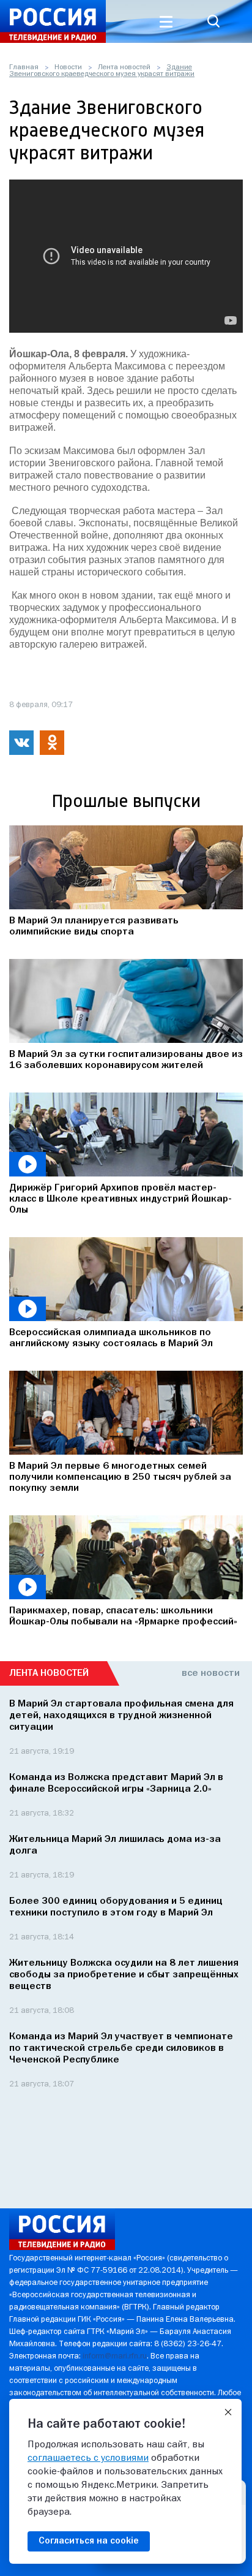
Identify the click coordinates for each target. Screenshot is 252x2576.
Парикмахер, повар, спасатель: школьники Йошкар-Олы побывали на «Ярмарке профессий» (123, 1616)
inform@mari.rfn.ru (115, 2356)
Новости (68, 67)
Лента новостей (124, 67)
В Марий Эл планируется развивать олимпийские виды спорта (94, 926)
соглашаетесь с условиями (88, 2458)
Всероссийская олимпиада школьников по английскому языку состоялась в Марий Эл (111, 1338)
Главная (24, 67)
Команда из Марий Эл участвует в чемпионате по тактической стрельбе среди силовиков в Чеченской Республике (121, 2048)
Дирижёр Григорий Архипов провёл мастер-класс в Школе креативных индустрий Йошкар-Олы (120, 1199)
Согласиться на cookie (89, 2541)
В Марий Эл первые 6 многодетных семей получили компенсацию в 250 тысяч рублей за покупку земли (120, 1477)
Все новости (211, 1673)
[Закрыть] (228, 2412)
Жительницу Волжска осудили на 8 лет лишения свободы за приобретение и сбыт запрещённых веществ (124, 1975)
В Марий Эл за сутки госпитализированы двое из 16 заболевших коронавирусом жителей (126, 1060)
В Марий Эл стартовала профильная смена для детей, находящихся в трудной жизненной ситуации (121, 1716)
